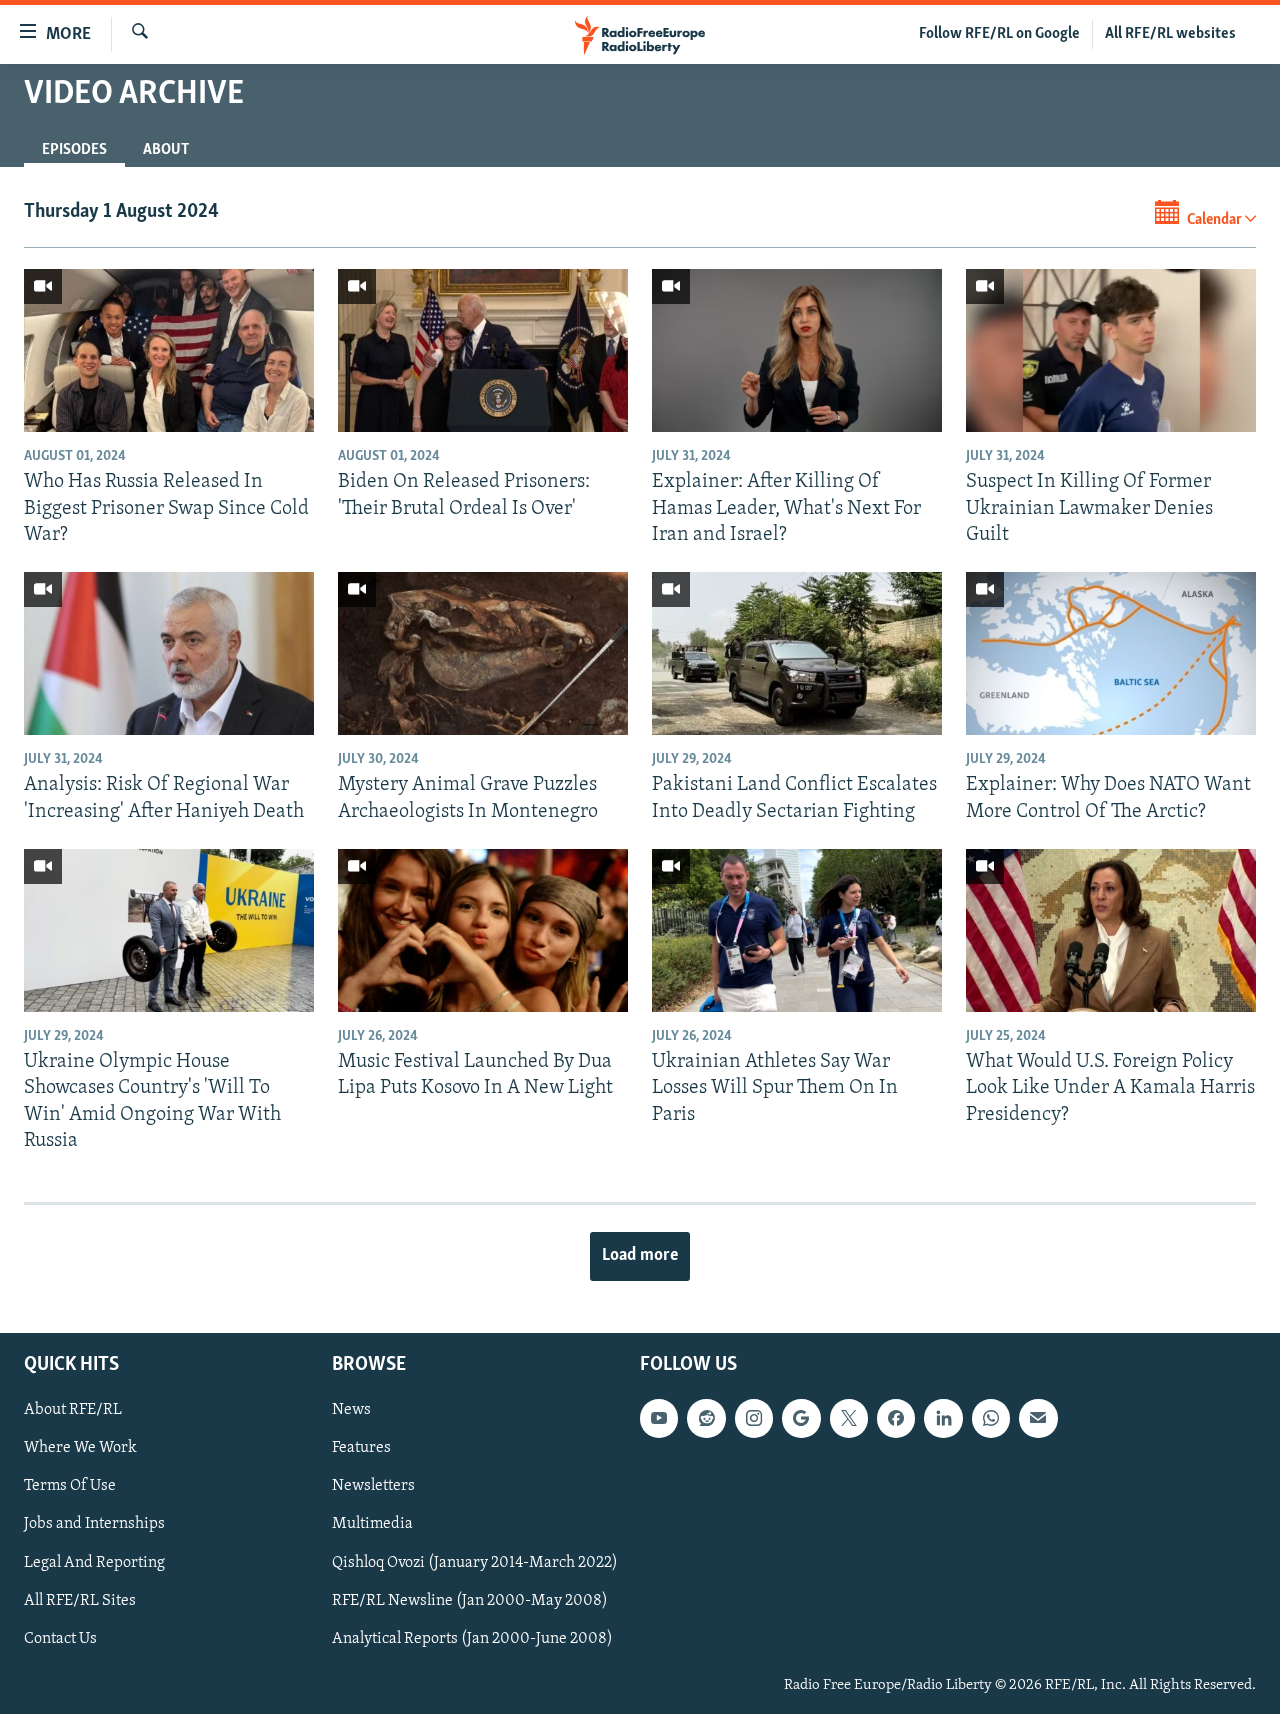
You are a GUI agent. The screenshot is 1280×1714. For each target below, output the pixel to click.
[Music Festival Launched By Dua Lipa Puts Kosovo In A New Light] (483, 930)
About (166, 150)
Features (361, 1449)
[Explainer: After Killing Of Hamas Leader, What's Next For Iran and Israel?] (797, 350)
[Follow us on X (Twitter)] (849, 1418)
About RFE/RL (73, 1410)
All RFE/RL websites (1170, 34)
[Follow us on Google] (801, 1418)
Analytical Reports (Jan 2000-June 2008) (472, 1639)
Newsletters (373, 1487)
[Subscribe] (1038, 1418)
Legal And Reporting (94, 1563)
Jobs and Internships (94, 1525)
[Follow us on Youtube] (659, 1418)
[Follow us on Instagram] (754, 1418)
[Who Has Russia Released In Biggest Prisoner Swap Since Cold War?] (169, 350)
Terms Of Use (70, 1487)
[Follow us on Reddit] (706, 1418)
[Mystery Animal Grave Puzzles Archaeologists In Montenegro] (483, 653)
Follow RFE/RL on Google (999, 34)
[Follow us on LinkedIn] (943, 1418)
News (351, 1410)
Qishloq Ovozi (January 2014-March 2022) (475, 1563)
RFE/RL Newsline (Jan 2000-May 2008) (470, 1601)
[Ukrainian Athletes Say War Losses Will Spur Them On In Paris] (797, 930)
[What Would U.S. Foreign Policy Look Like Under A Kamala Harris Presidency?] (1111, 930)
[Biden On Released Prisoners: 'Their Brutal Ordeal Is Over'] (483, 350)
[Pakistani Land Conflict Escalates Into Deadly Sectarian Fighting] (797, 653)
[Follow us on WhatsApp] (991, 1418)
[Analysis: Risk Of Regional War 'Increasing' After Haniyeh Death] (169, 653)
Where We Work (80, 1449)
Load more (640, 1256)
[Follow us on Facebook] (896, 1418)
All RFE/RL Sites (80, 1601)
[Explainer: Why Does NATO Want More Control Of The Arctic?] (1111, 653)
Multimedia (372, 1525)
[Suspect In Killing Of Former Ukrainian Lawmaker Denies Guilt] (1111, 350)
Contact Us (60, 1639)
